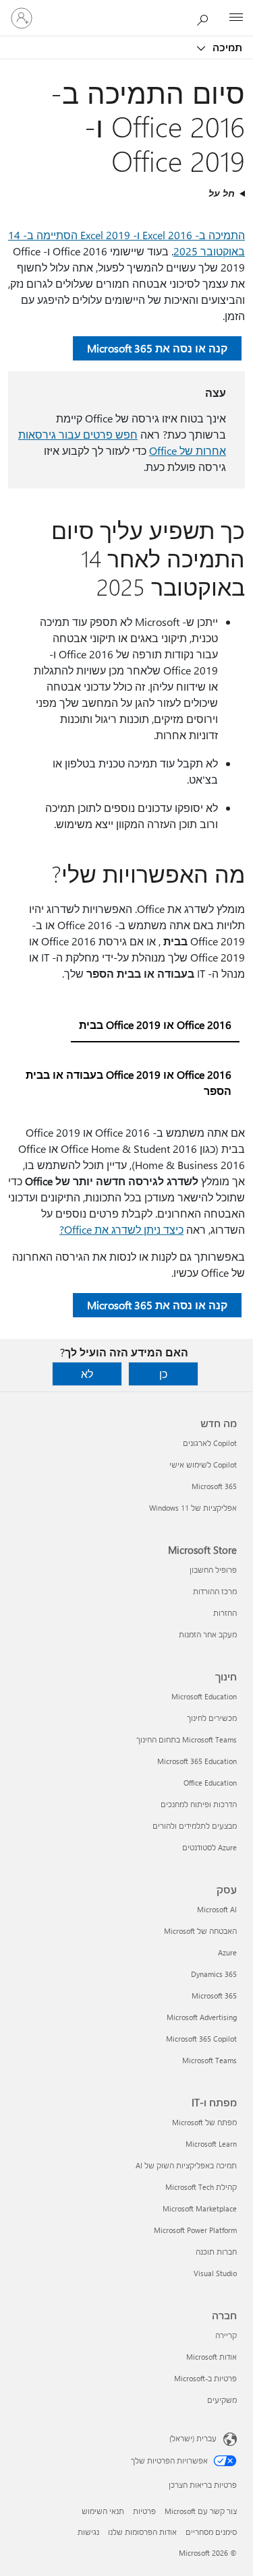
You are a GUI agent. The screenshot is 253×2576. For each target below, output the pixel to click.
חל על (222, 193)
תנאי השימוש (103, 2511)
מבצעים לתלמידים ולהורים (195, 1826)
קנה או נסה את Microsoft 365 (157, 348)
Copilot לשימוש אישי (203, 1465)
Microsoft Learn (211, 2144)
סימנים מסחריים (211, 2532)
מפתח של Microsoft (204, 2122)
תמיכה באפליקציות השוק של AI (186, 2165)
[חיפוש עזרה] (206, 18)
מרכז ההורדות (215, 1591)
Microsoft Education (204, 1696)
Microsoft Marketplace (200, 2208)
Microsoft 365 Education (197, 1761)
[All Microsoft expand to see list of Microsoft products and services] (236, 18)
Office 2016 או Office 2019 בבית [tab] (155, 1025)
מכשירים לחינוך (212, 1718)
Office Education (210, 1783)
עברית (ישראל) (193, 2438)
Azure (227, 1952)
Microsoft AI (217, 1909)
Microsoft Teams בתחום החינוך (187, 1739)
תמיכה (226, 47)
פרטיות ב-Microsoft (205, 2378)
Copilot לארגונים (210, 1443)
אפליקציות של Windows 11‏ (193, 1508)
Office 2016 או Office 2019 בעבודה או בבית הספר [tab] (129, 1082)
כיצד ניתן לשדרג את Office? (121, 1229)
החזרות (225, 1613)
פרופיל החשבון (213, 1570)
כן (163, 1374)
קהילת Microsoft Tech (201, 2187)
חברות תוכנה (216, 2252)
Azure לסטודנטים (209, 1847)
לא (87, 1374)
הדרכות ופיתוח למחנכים (199, 1804)
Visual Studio (215, 2273)
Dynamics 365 (214, 1974)
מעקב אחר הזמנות (208, 1634)
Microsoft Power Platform (195, 2230)
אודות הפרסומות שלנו (142, 2532)
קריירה (226, 2335)
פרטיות (144, 2511)
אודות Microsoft (212, 2357)
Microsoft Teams (209, 2060)
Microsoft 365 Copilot (201, 2039)
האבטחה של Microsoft (200, 1931)
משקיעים (222, 2400)
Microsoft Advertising (202, 2017)
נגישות (88, 2532)
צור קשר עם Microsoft (201, 2511)
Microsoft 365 (214, 1486)
